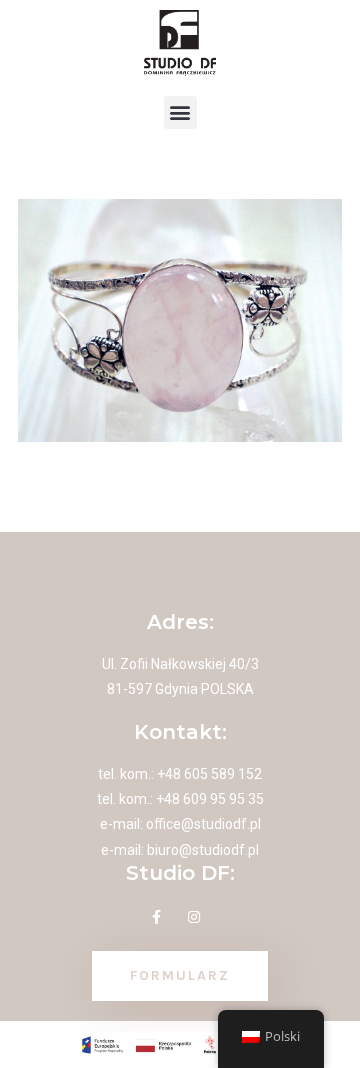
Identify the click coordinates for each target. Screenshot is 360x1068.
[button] (180, 112)
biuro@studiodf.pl (203, 850)
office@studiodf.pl (203, 824)
